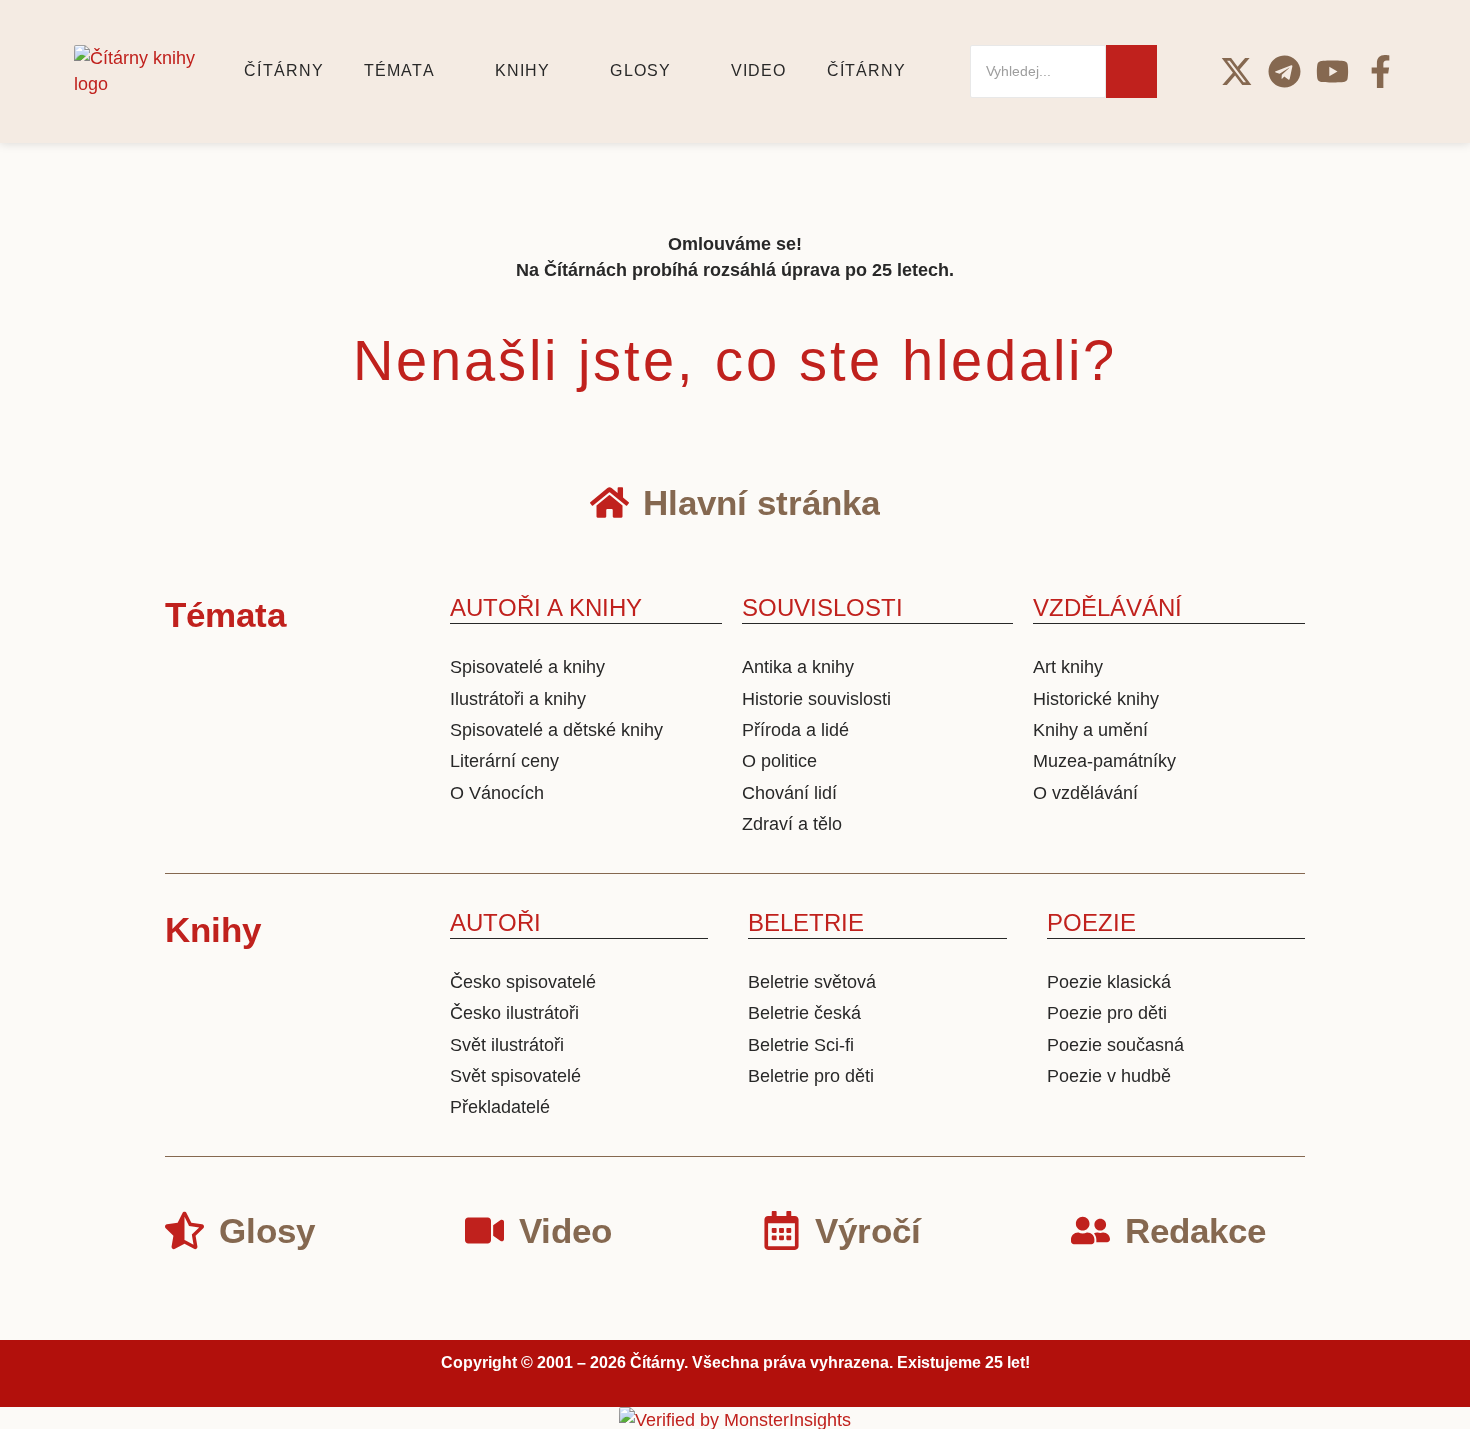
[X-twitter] (1236, 71)
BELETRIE (806, 922)
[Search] (1131, 71)
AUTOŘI (495, 922)
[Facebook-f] (1380, 71)
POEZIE (1091, 922)
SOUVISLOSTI (822, 607)
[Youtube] (1332, 71)
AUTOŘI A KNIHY (546, 607)
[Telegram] (1284, 71)
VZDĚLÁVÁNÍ (1107, 607)
